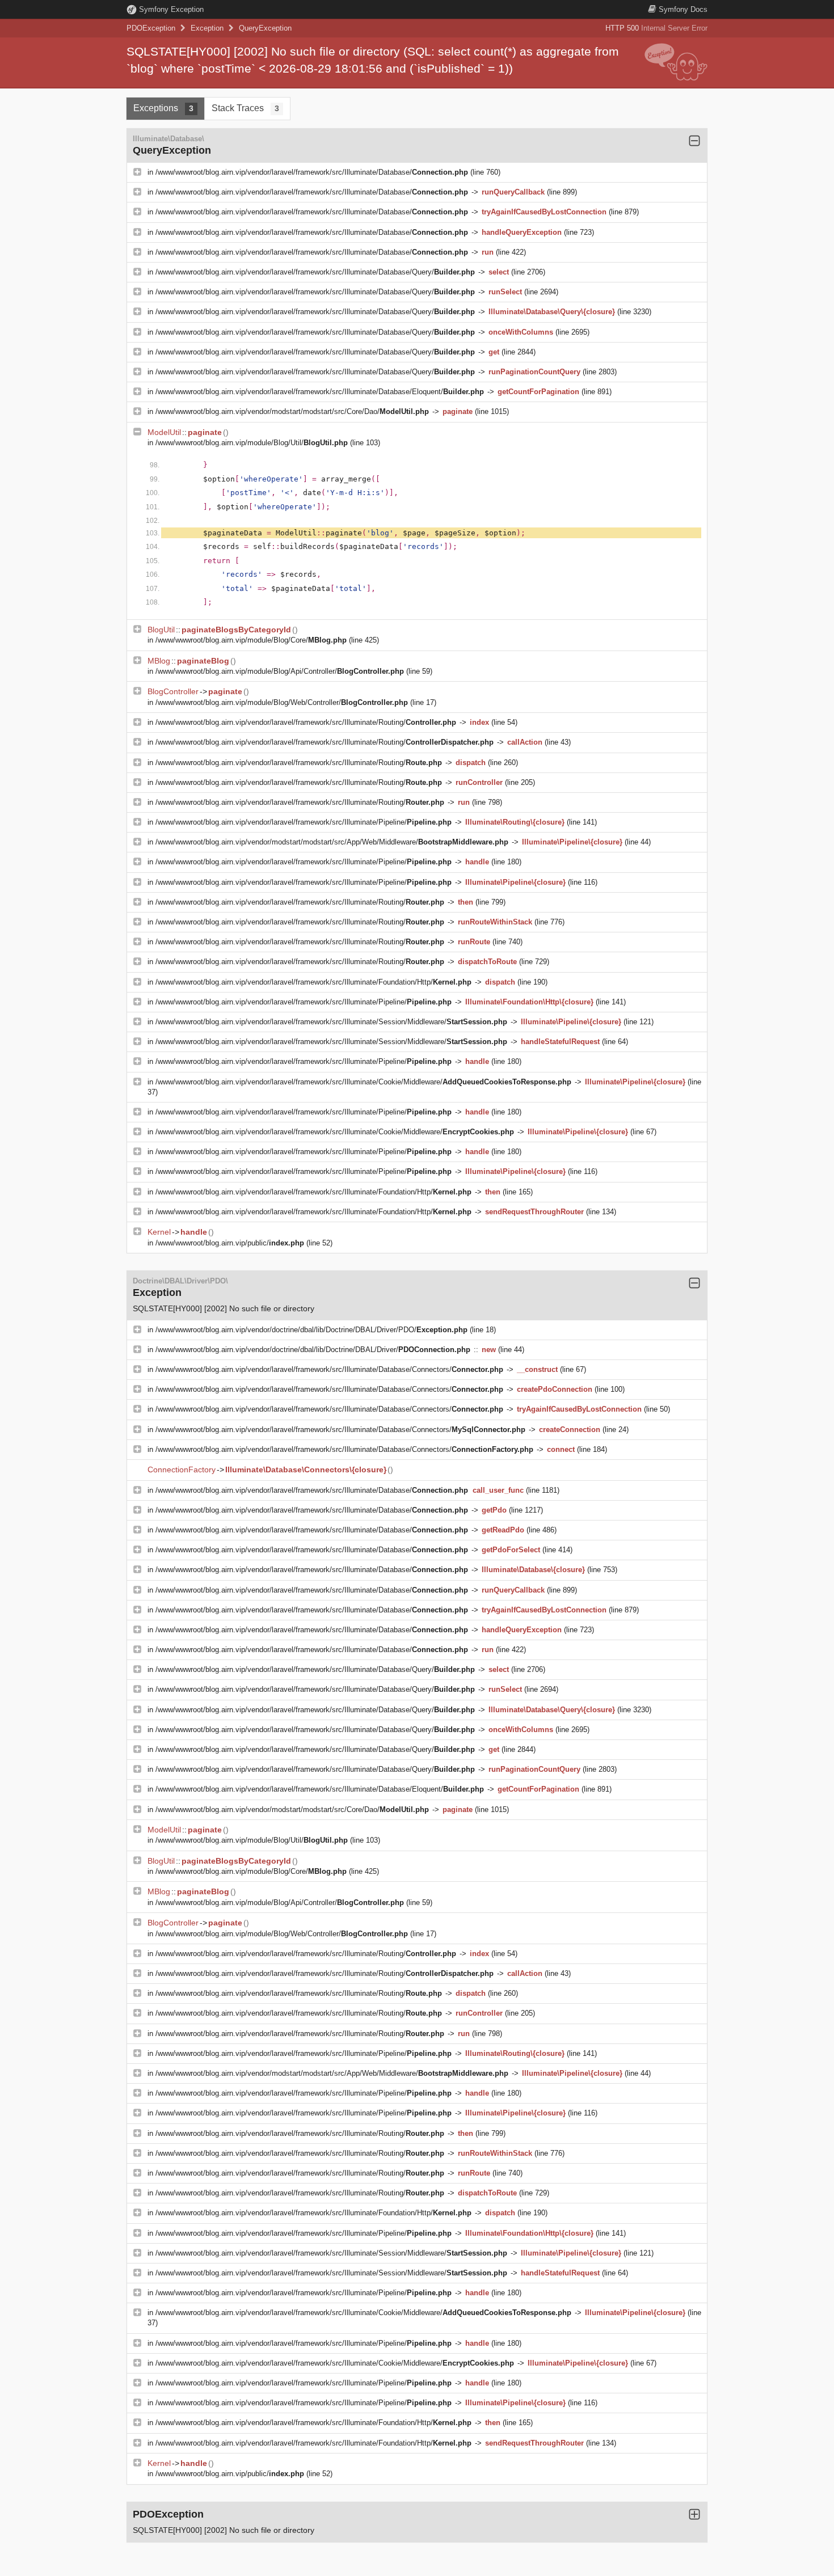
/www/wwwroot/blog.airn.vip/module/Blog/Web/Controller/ (282, 702)
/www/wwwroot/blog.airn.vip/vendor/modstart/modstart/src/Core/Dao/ (292, 411)
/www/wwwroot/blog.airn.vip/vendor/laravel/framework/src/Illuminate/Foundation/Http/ (313, 982)
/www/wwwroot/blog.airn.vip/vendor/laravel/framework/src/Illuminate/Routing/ (306, 722)
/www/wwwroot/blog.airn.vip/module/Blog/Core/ (251, 640)
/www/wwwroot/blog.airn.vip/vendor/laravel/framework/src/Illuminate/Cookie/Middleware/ (363, 1082)
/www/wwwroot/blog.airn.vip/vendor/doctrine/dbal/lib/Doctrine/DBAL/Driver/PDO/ (311, 1330)
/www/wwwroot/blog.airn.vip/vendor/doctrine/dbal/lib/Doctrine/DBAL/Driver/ (313, 1350)
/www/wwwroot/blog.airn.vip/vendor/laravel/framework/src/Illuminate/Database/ (312, 172)
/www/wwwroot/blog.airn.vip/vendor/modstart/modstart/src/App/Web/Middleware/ (332, 842)
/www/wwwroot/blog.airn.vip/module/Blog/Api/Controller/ (280, 671)
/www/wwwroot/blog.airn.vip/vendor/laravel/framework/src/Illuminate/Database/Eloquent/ (320, 392)
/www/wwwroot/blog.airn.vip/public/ (230, 1243)
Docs (683, 9)
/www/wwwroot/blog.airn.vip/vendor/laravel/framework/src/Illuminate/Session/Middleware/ (331, 1022)
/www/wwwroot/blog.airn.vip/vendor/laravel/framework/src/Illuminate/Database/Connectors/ (329, 1369)
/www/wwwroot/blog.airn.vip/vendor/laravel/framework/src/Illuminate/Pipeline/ (304, 822)
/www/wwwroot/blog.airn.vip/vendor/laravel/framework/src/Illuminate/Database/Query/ (315, 272)
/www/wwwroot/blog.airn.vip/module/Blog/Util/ (252, 443)
